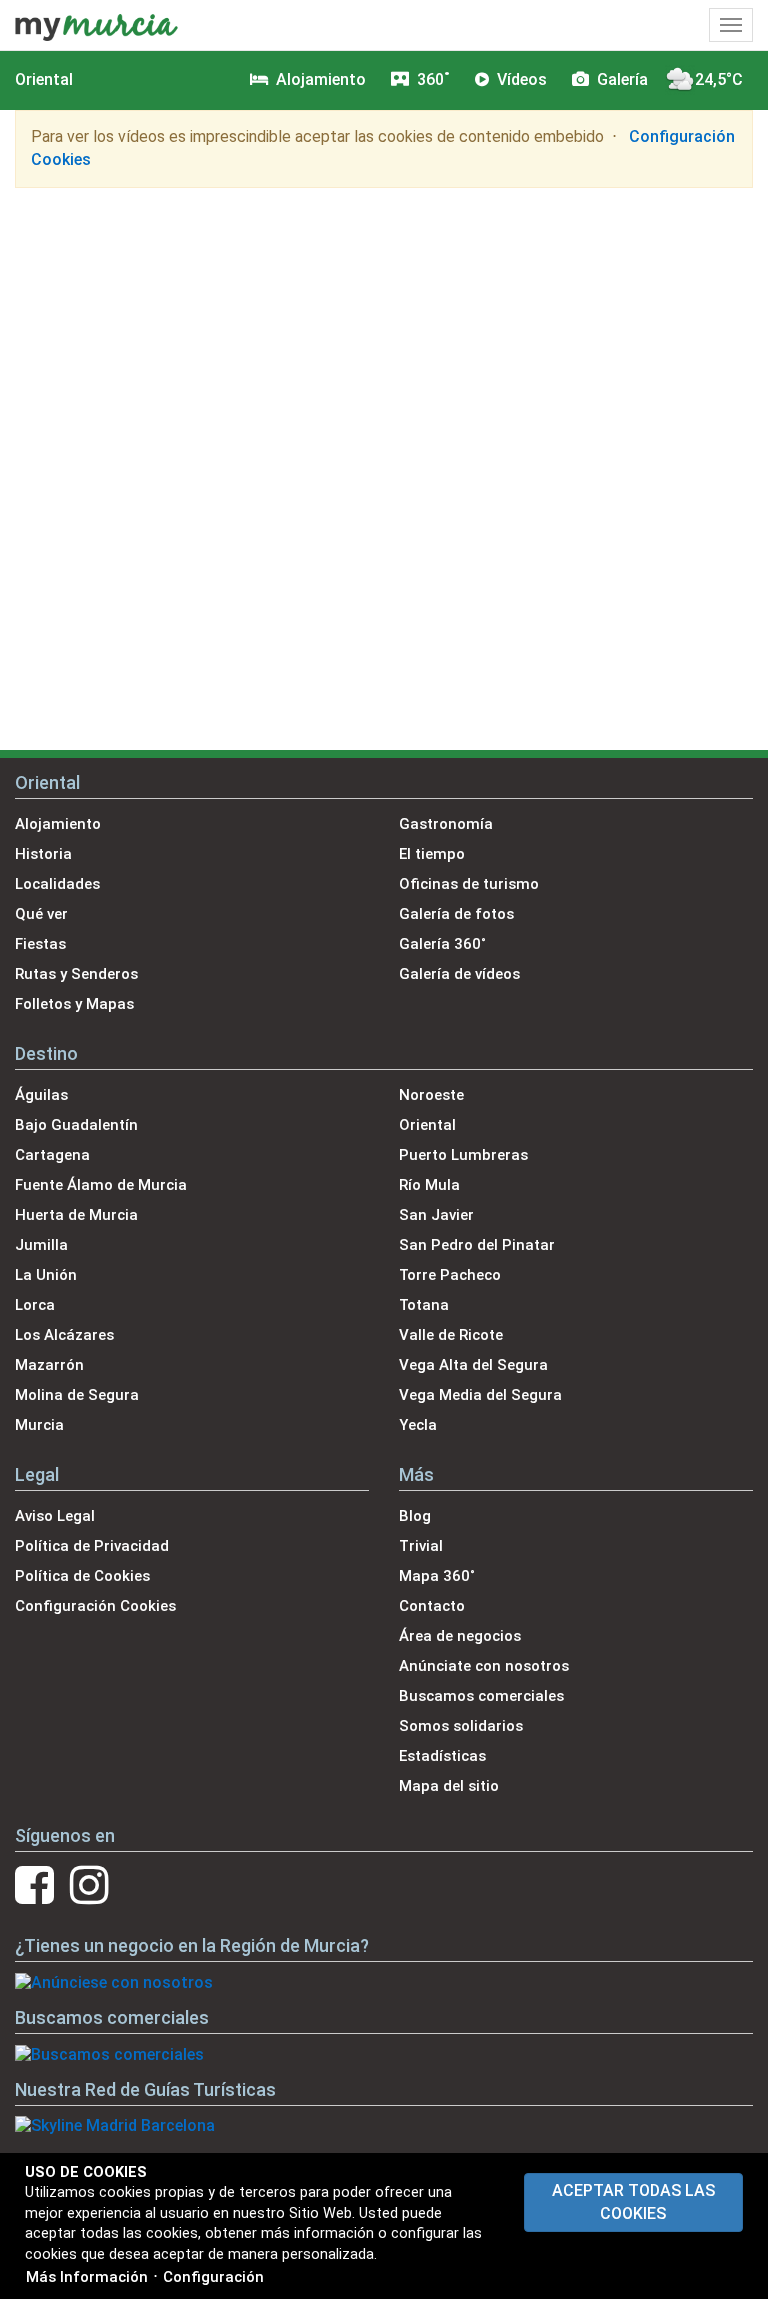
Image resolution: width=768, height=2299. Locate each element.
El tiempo (432, 854)
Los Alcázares (64, 1335)
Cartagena (52, 1155)
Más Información (87, 2277)
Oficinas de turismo (469, 884)
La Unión (46, 1275)
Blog (415, 1516)
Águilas (41, 1095)
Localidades (57, 884)
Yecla (418, 1425)
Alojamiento (58, 824)
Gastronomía (446, 824)
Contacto (432, 1606)
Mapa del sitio (449, 1786)
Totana (424, 1305)
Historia (43, 854)
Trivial (421, 1546)
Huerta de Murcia (76, 1215)
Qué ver (41, 914)
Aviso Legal (55, 1516)
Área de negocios (460, 1636)
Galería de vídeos (459, 974)
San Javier (436, 1215)
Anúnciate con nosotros (484, 1666)
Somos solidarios (461, 1726)
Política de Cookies (82, 1576)
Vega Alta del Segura (473, 1365)
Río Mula (429, 1185)
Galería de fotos (456, 914)
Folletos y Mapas (74, 1004)
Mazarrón (49, 1365)
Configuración (213, 2277)
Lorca (35, 1305)
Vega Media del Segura (480, 1395)
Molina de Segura (77, 1395)
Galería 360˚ (442, 944)
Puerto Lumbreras (463, 1155)
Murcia (39, 1425)
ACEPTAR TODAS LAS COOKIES (633, 2202)
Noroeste (431, 1095)
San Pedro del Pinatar (477, 1245)
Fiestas (40, 944)
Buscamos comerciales (481, 1696)
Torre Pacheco (450, 1275)
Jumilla (41, 1245)
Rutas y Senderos (76, 974)
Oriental (44, 79)
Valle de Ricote (451, 1335)
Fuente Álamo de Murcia (101, 1185)
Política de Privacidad (92, 1546)
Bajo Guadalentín (76, 1125)
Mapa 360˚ (437, 1576)
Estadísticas (442, 1756)
